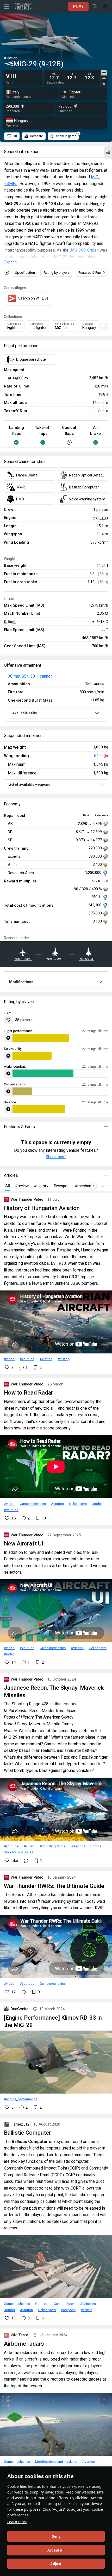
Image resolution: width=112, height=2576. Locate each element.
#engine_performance (21, 2099)
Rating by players (57, 273)
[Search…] (95, 7)
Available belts (24, 713)
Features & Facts (91, 273)
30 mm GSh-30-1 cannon (30, 676)
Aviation (46, 1359)
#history (64, 1359)
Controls (42, 2304)
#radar (97, 1504)
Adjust (56, 2564)
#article (86, 2310)
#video (9, 1359)
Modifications (21, 982)
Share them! (56, 1157)
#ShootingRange (52, 1846)
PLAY (78, 6)
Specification (25, 273)
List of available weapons (29, 784)
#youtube (27, 1359)
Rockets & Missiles (18, 1852)
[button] (108, 152)
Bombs (96, 1846)
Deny (56, 2536)
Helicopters (78, 1504)
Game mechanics (33, 1504)
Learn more (17, 2522)
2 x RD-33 (101, 518)
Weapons (78, 1846)
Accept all (56, 2550)
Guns (58, 2304)
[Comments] (26, 1861)
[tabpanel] (73, 76)
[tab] (104, 73)
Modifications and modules (56, 2461)
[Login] (105, 7)
